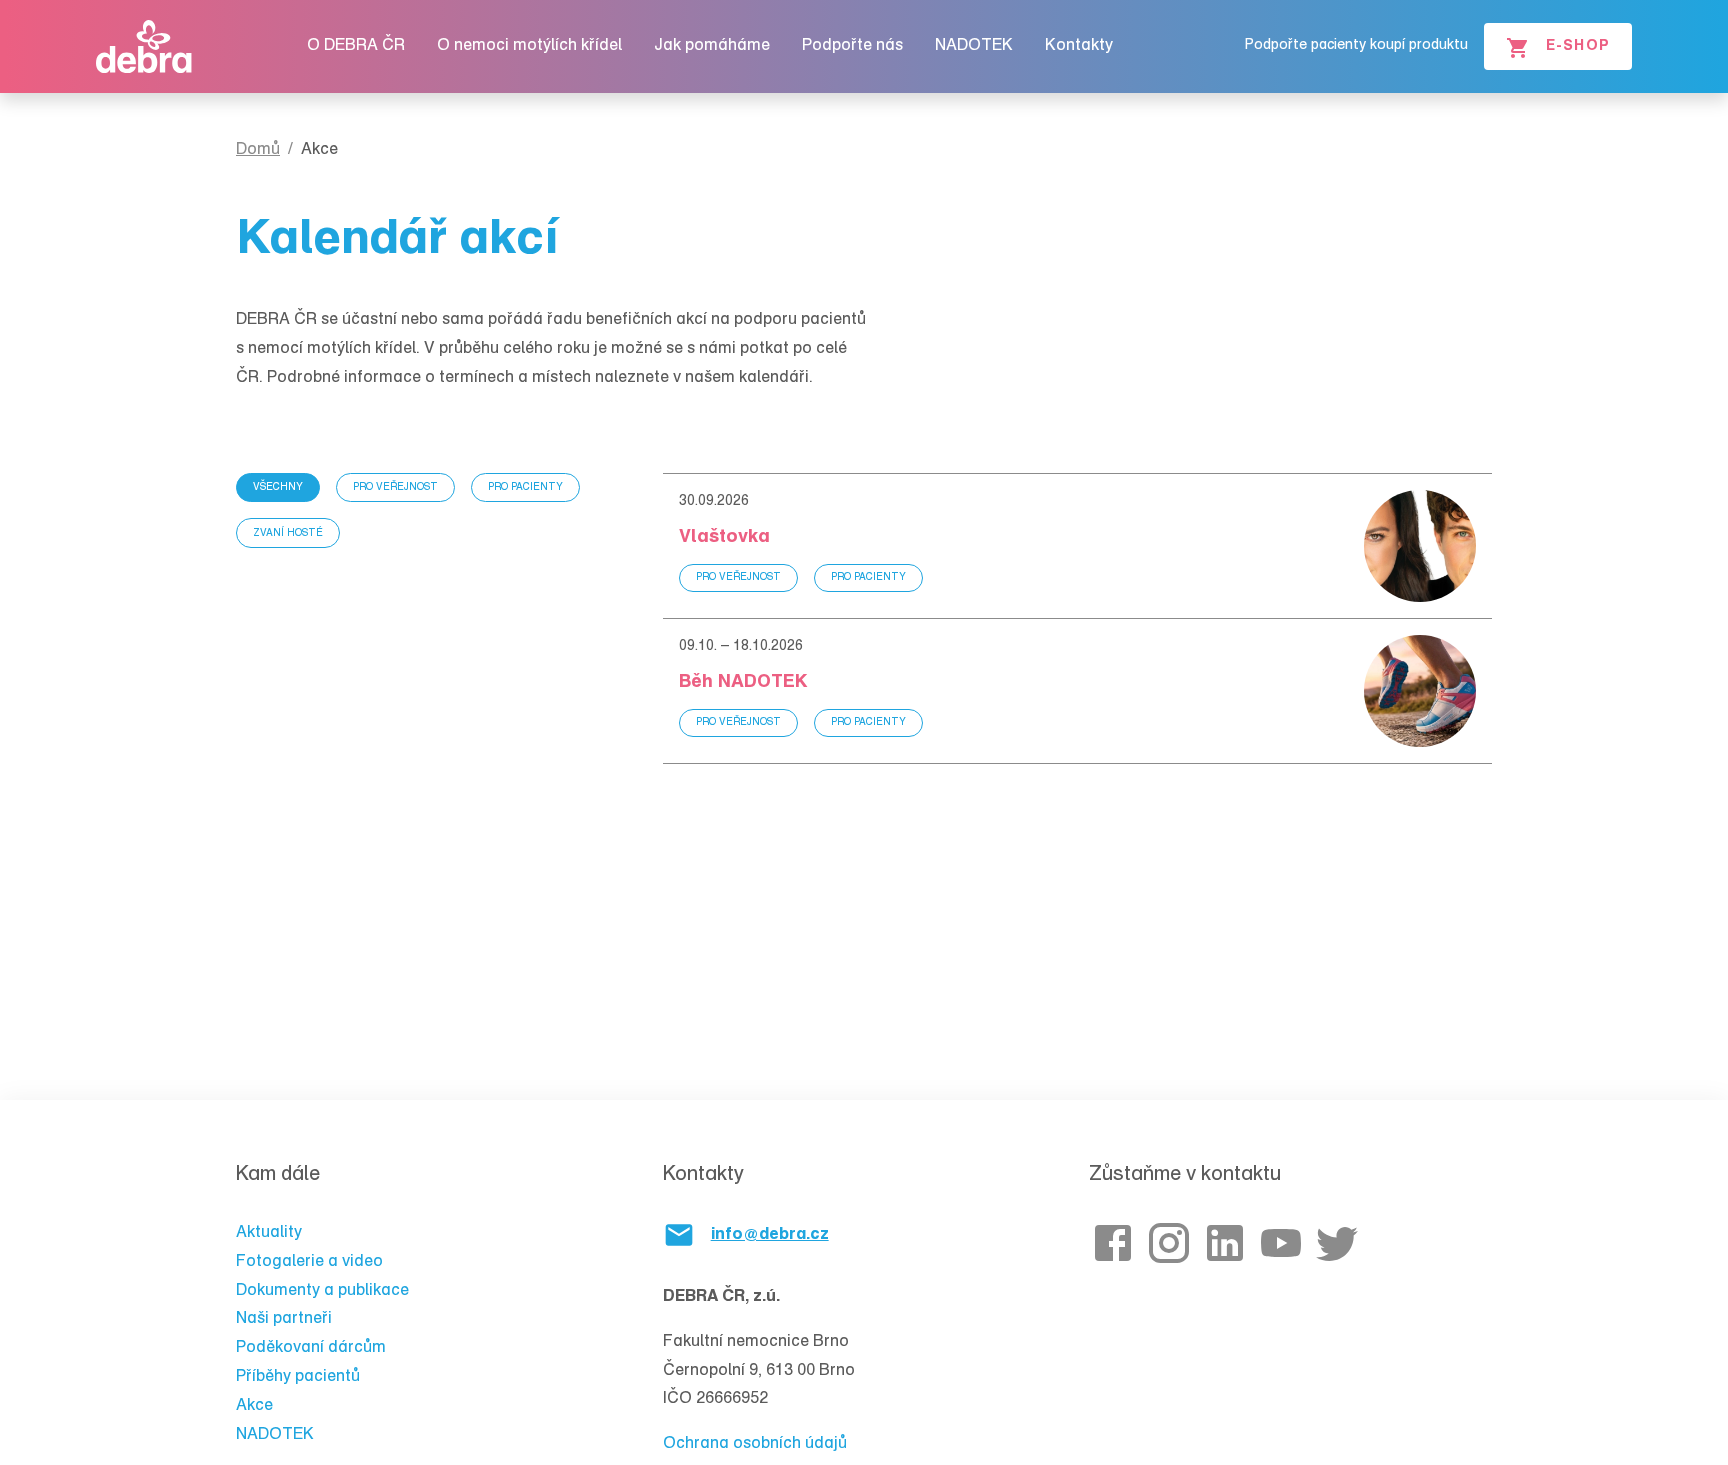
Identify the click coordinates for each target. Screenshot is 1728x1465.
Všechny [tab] (278, 488)
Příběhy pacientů (298, 1377)
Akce (254, 1406)
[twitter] (1341, 1243)
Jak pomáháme (712, 46)
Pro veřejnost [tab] (395, 488)
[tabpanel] (1077, 618)
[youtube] (1285, 1243)
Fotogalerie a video (309, 1262)
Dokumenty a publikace (322, 1291)
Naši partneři (284, 1319)
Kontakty (1079, 46)
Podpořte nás (852, 46)
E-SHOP (1578, 47)
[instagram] (1173, 1243)
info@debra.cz (770, 1235)
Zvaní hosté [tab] (288, 534)
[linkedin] (1229, 1243)
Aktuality (269, 1233)
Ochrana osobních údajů (755, 1444)
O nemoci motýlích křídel (529, 46)
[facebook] (1117, 1243)
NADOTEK (974, 46)
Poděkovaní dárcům (311, 1348)
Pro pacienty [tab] (525, 488)
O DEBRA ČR (356, 46)
